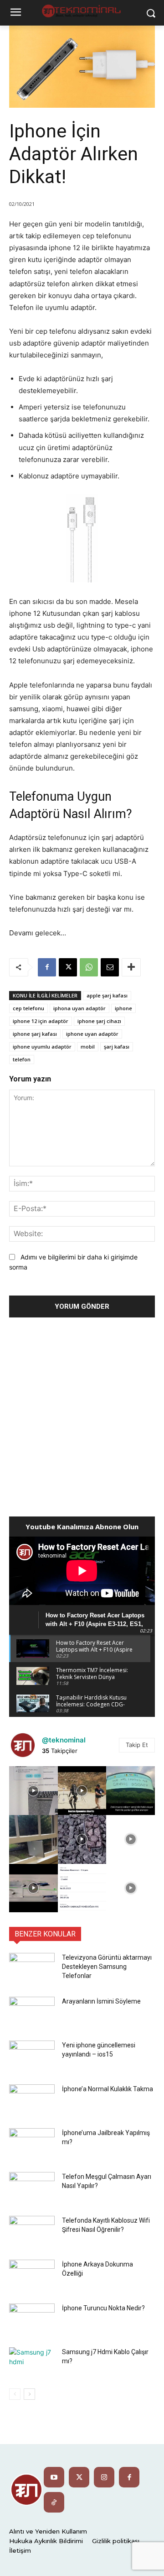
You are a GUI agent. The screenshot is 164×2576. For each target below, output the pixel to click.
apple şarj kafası (107, 995)
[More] (131, 967)
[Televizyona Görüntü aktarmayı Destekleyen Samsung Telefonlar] (32, 1969)
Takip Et (137, 1745)
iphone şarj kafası (35, 1034)
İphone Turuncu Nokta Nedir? (103, 2308)
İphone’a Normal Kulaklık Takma (108, 2089)
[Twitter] (79, 2477)
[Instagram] (104, 2477)
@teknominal (64, 1740)
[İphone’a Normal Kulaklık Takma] (32, 2100)
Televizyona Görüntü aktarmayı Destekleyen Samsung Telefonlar (107, 1967)
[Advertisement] (82, 1414)
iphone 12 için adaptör (41, 1021)
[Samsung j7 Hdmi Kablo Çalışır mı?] (32, 2363)
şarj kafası (117, 1047)
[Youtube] (54, 2477)
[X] (68, 967)
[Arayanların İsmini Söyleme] (32, 2013)
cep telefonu (28, 1008)
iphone (123, 1008)
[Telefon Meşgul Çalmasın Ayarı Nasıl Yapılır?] (32, 2188)
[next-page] (29, 2394)
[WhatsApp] (89, 967)
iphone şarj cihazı (99, 1021)
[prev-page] (15, 2394)
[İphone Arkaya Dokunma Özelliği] (32, 2276)
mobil (88, 1047)
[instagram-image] (33, 1791)
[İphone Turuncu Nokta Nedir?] (32, 2319)
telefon (22, 1059)
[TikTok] (54, 2502)
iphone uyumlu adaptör (42, 1047)
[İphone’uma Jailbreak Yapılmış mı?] (32, 2144)
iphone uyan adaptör (92, 1034)
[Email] (110, 967)
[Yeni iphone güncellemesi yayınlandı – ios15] (32, 2057)
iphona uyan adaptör (79, 1008)
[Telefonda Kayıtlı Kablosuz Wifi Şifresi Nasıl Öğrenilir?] (32, 2232)
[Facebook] (47, 967)
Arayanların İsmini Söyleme (101, 2001)
